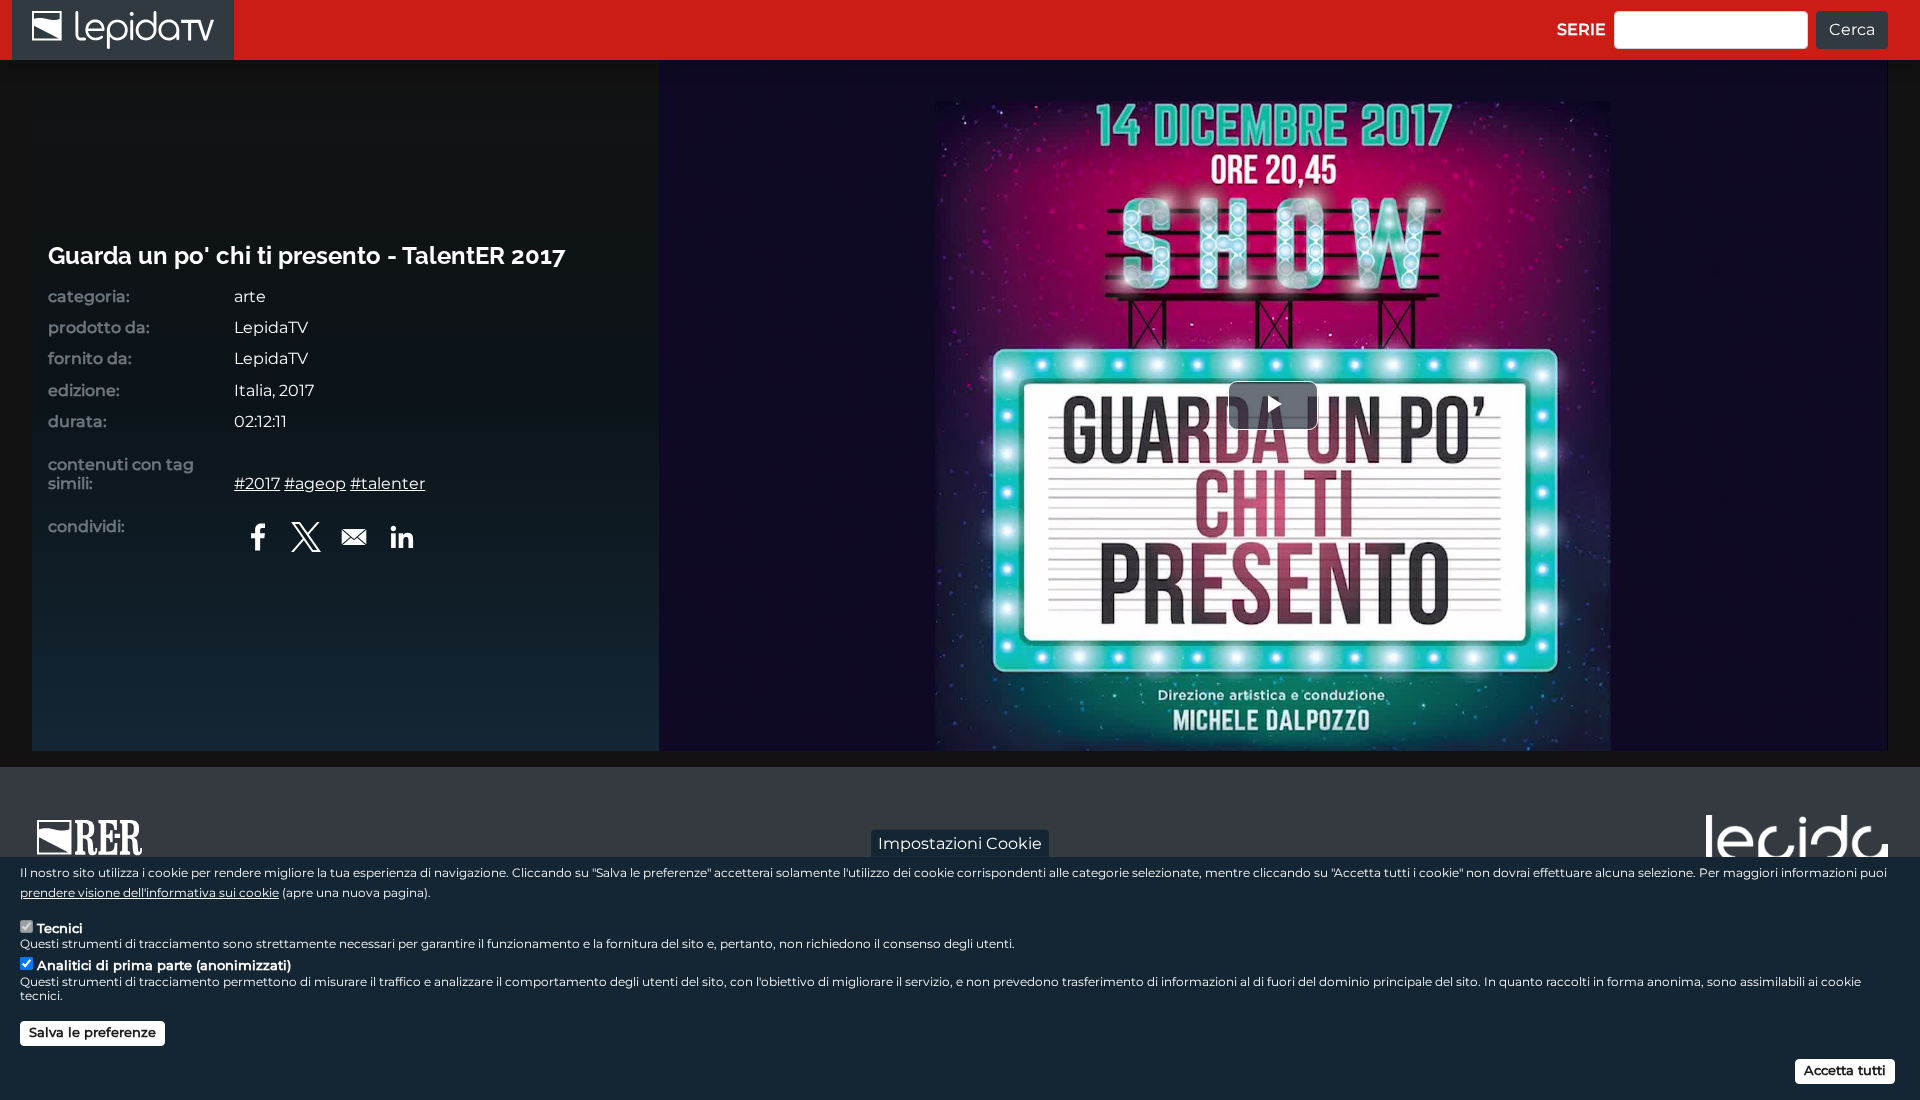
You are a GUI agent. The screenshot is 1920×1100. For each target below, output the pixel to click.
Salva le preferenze (92, 1032)
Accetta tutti (1845, 1070)
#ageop (315, 483)
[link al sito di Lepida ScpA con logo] (1797, 844)
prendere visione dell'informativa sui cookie (149, 891)
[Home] (123, 30)
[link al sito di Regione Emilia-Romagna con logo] (96, 847)
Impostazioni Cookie (960, 842)
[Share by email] (354, 537)
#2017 (257, 483)
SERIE (1581, 29)
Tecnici (60, 927)
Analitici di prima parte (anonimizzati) (164, 965)
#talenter (387, 483)
